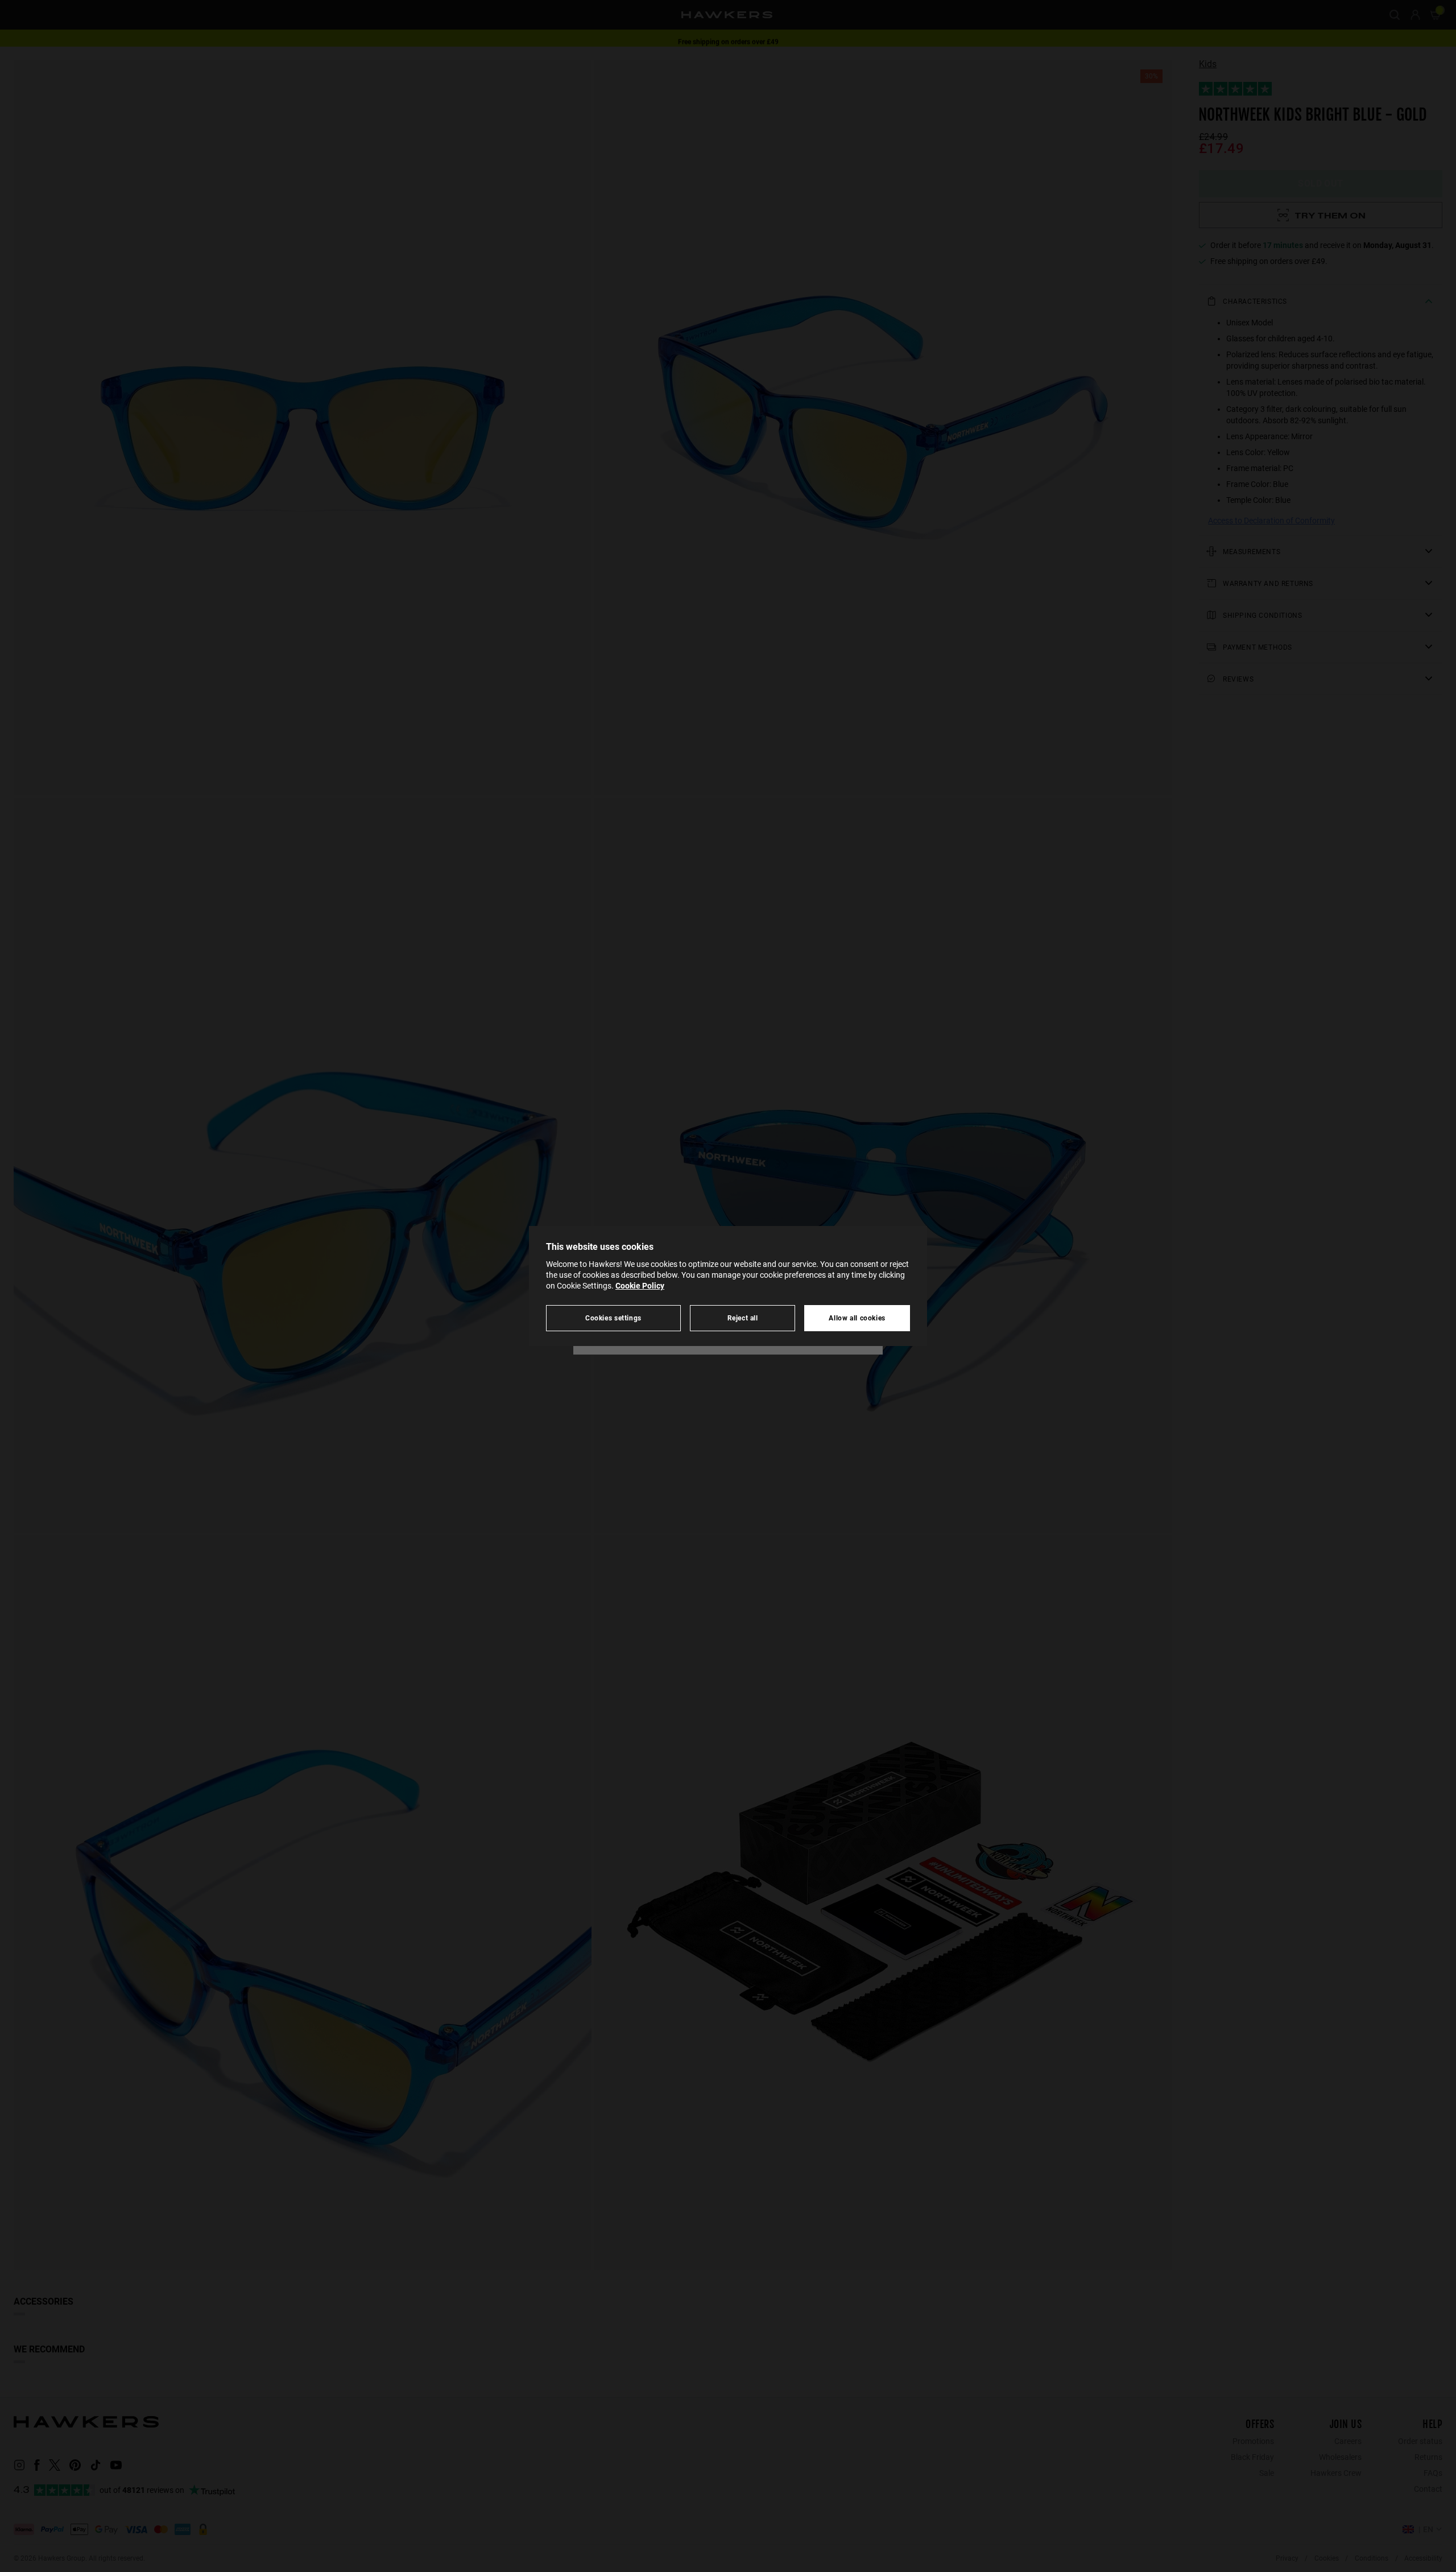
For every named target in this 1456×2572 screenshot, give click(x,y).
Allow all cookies (857, 1318)
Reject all (743, 1318)
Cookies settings (613, 1318)
